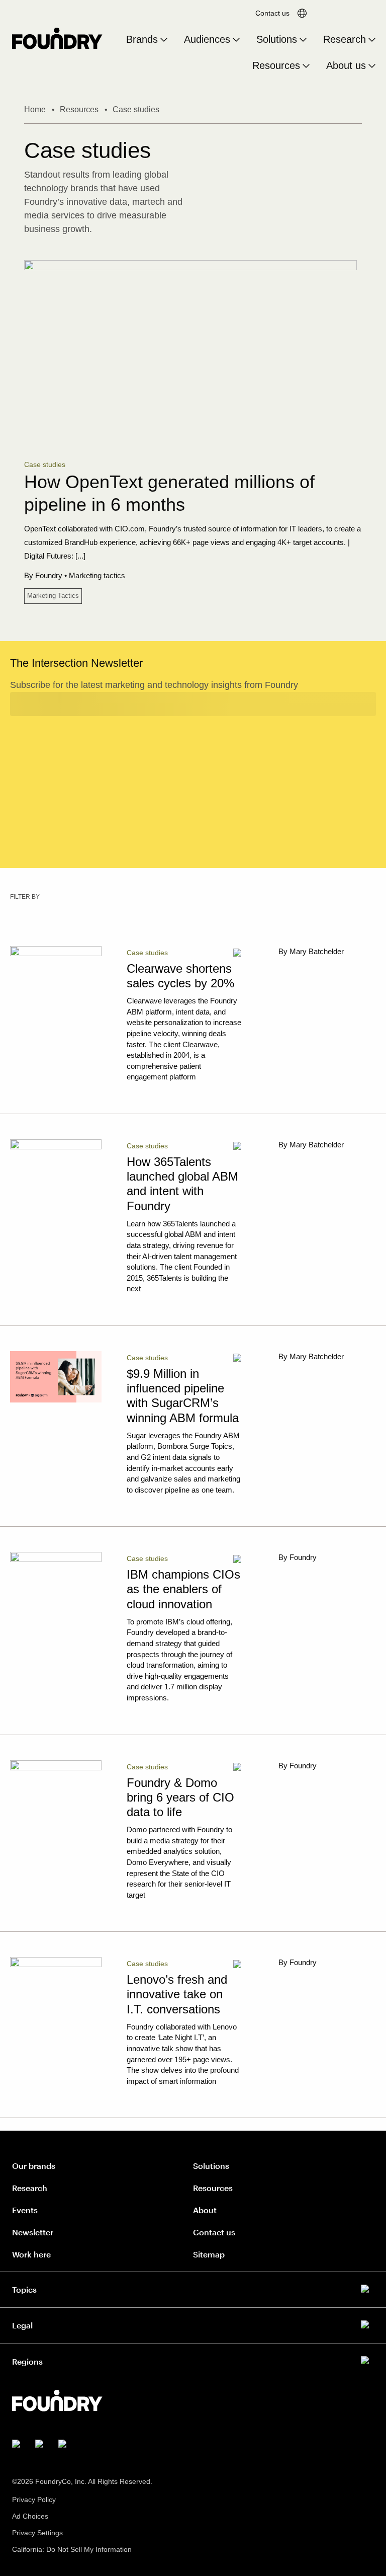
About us (346, 65)
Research (345, 39)
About (205, 2210)
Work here (31, 2254)
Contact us (272, 13)
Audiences (207, 39)
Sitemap (209, 2254)
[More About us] (372, 66)
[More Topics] (193, 2288)
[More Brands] (164, 40)
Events (25, 2210)
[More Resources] (306, 66)
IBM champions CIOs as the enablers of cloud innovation (183, 1589)
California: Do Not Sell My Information (72, 2549)
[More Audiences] (236, 40)
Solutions (277, 39)
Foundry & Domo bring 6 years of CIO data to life (180, 1797)
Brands (142, 39)
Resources (276, 65)
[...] (80, 556)
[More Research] (372, 40)
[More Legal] (193, 2323)
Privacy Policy (34, 2500)
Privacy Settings (37, 2533)
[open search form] (330, 13)
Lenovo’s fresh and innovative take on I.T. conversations (177, 1994)
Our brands (34, 2166)
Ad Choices (30, 2516)
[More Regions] (193, 2360)
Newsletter (33, 2232)
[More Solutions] (303, 40)
